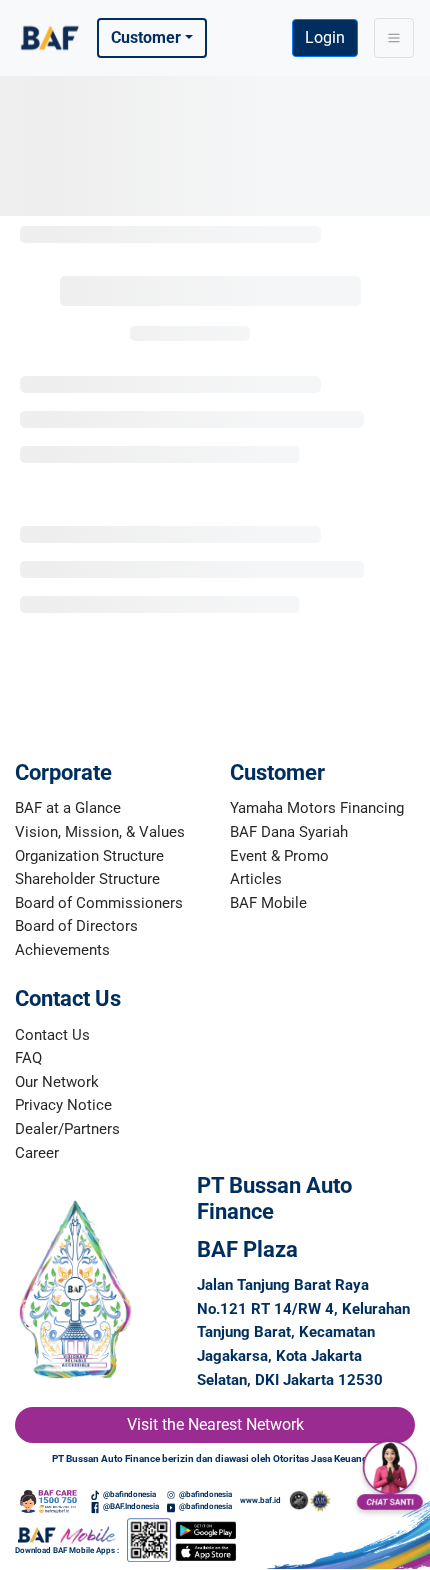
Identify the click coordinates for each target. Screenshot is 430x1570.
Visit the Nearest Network (215, 1424)
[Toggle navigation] (394, 38)
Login (325, 37)
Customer (146, 37)
